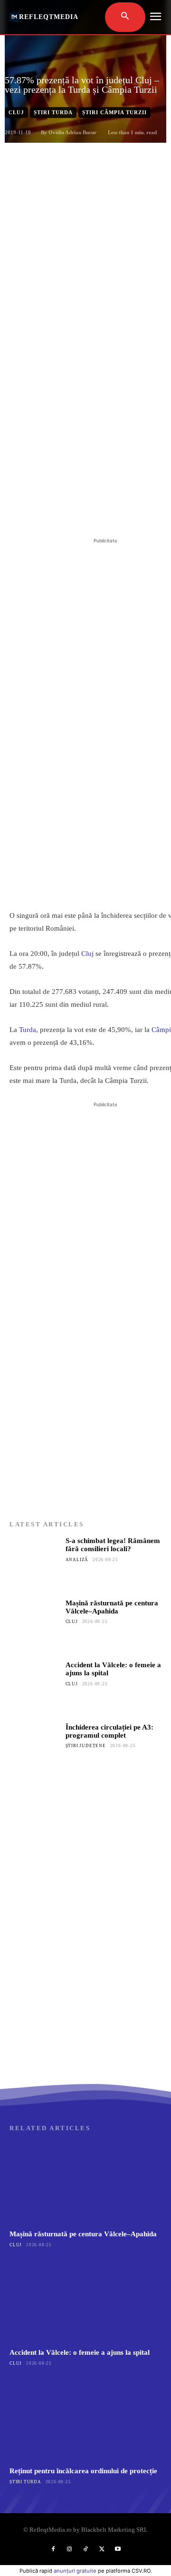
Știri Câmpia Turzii (114, 112)
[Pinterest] (93, 512)
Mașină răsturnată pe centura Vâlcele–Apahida (112, 1607)
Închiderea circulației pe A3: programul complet (109, 1731)
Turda (28, 1030)
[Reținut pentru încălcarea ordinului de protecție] (85, 2419)
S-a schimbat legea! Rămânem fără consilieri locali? (113, 1545)
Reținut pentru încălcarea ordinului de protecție (83, 2471)
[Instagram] (69, 2549)
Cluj (16, 112)
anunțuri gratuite (75, 2571)
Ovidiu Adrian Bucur (72, 132)
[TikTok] (85, 2549)
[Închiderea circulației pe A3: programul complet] (35, 1749)
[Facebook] (49, 512)
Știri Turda (53, 112)
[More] (137, 512)
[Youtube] (118, 2549)
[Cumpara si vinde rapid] (85, 1987)
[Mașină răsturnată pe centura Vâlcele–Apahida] (35, 1624)
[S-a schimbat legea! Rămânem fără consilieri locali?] (35, 1562)
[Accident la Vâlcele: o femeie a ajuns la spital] (35, 1686)
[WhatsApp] (114, 512)
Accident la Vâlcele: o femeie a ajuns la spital (80, 2352)
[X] (71, 512)
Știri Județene (86, 1746)
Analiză (77, 1560)
